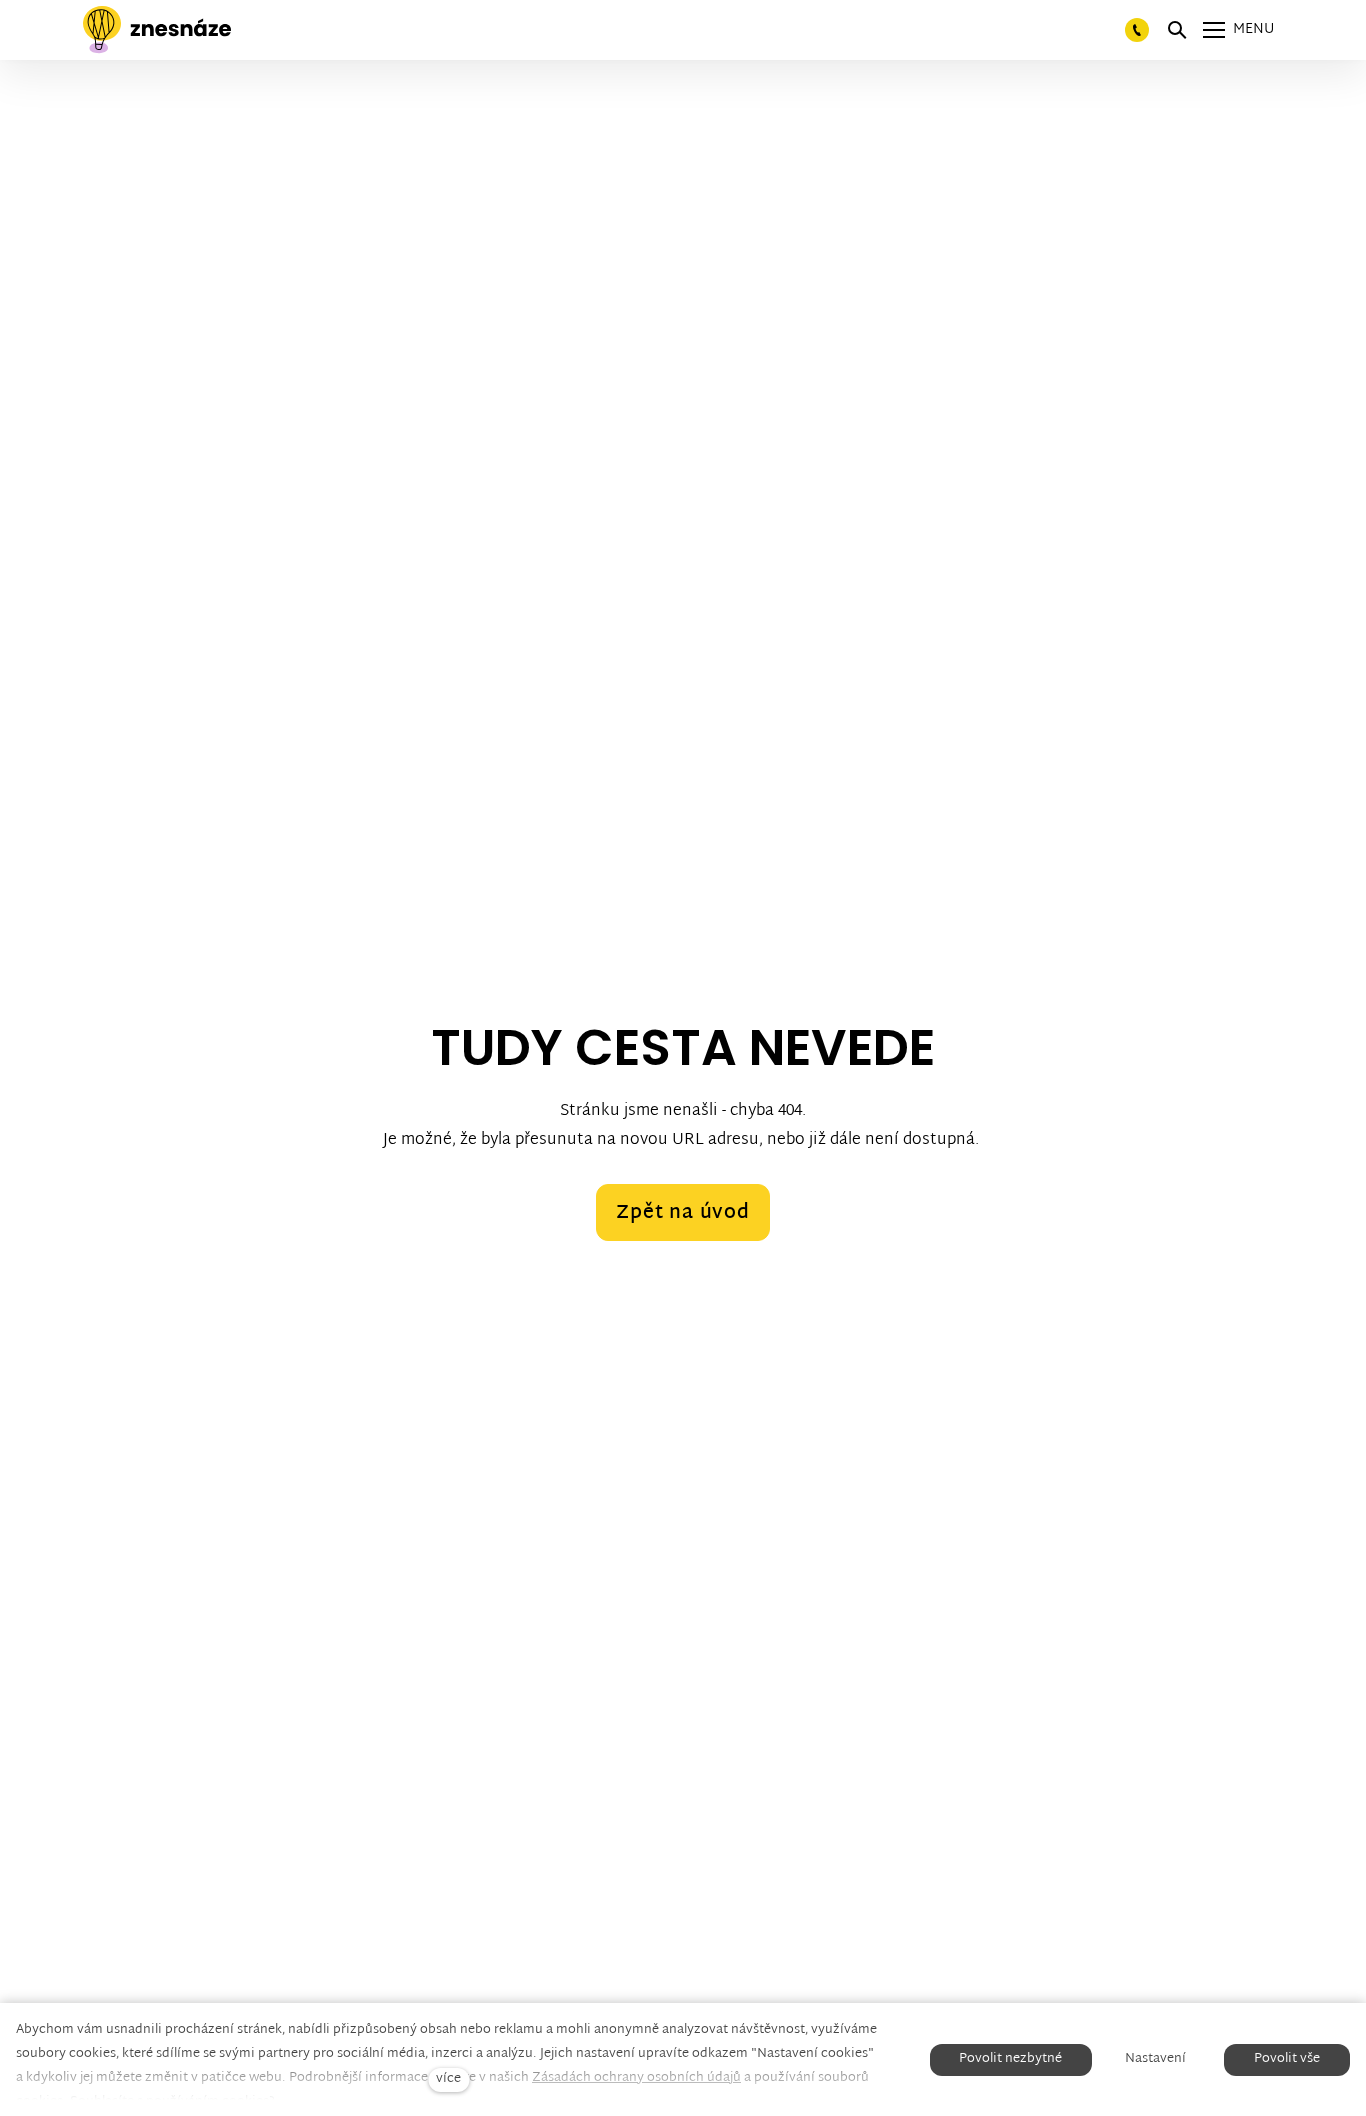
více (448, 2079)
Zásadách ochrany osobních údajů (636, 2078)
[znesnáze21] (157, 30)
